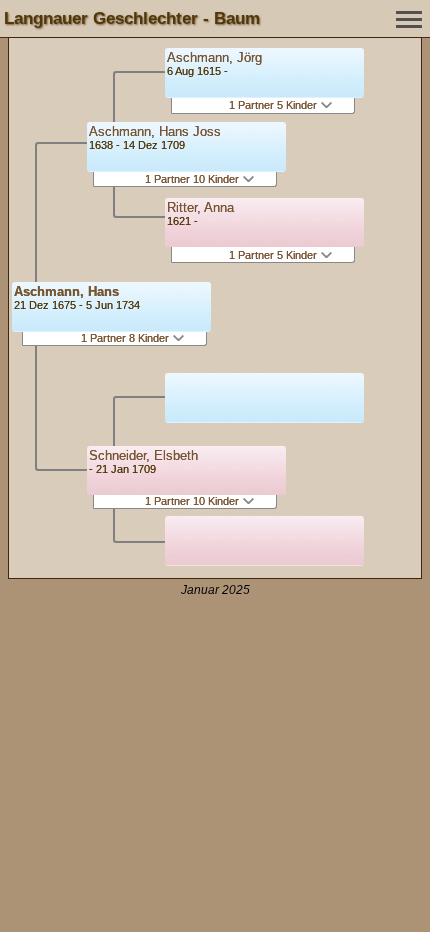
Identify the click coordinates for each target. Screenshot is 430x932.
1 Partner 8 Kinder (126, 338)
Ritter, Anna (200, 207)
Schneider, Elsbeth (143, 455)
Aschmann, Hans (66, 291)
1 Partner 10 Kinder (193, 179)
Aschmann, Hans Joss (155, 131)
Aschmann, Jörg (214, 57)
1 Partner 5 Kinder (274, 105)
